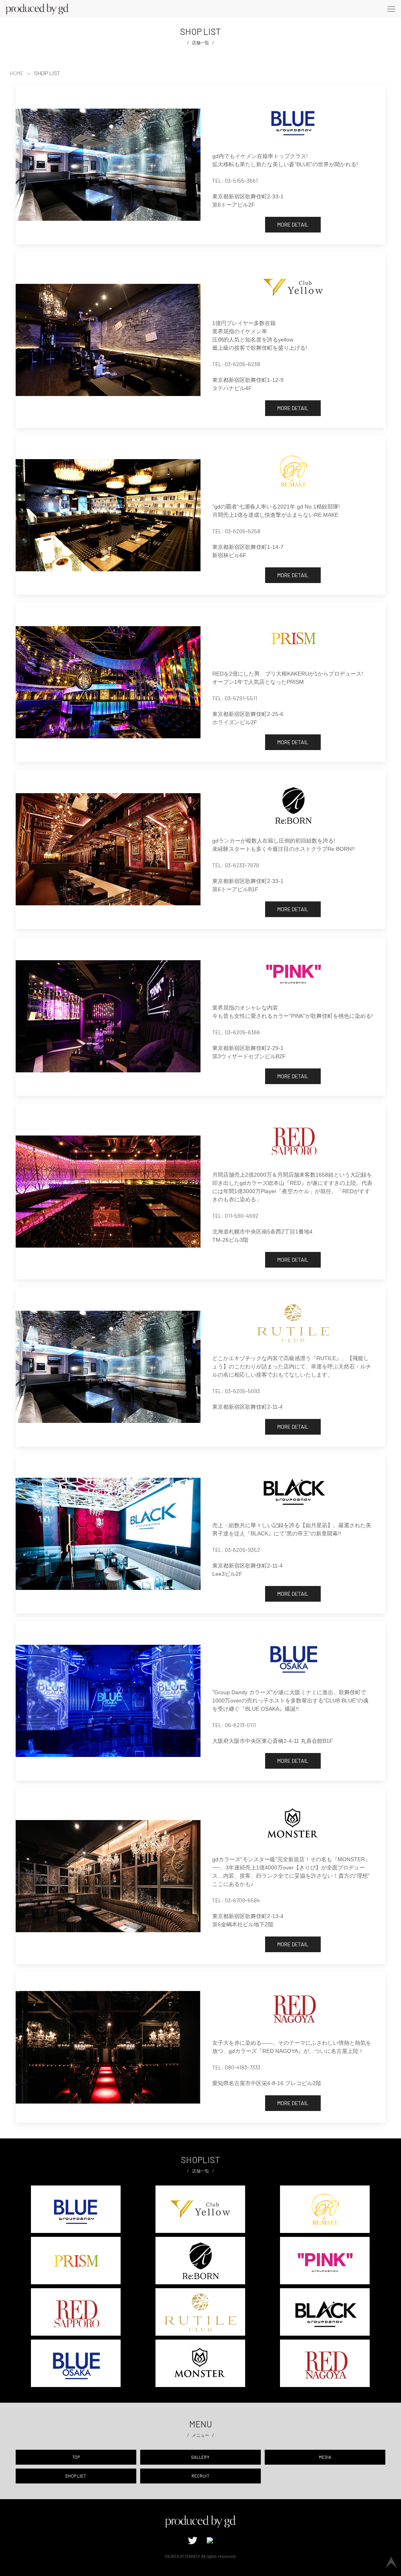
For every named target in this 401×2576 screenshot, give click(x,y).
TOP (76, 2457)
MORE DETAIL (293, 224)
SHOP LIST (76, 2476)
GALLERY (200, 2457)
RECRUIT (200, 2476)
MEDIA (325, 2457)
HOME (17, 73)
